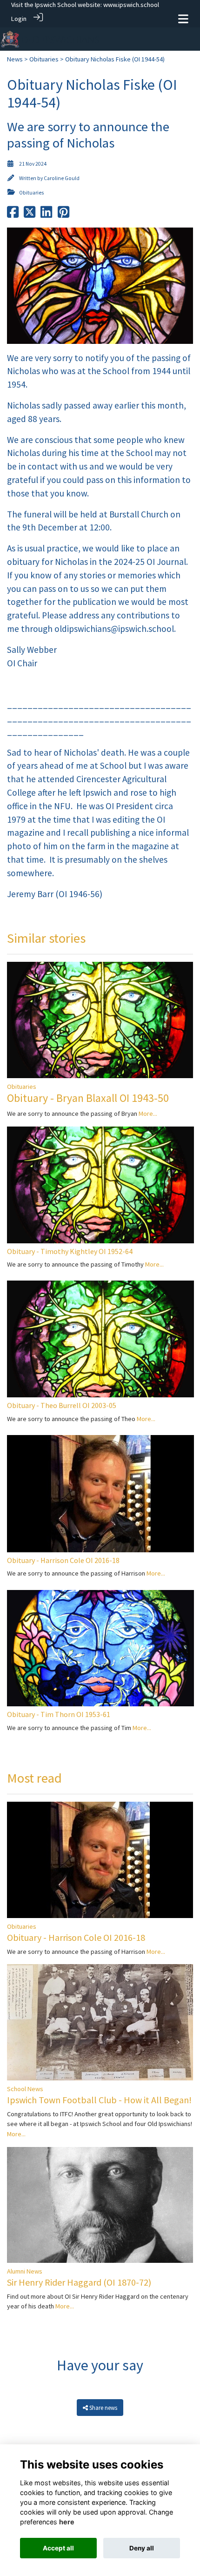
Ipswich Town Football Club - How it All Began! (99, 2100)
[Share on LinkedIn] (46, 215)
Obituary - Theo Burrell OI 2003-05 (62, 1405)
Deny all (142, 2548)
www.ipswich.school (131, 5)
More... (148, 1114)
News (15, 59)
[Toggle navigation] (183, 19)
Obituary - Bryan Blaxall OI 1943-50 (88, 1098)
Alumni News (25, 2271)
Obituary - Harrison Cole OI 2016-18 (63, 1560)
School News (25, 2089)
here (67, 2522)
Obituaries (44, 59)
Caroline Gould (62, 178)
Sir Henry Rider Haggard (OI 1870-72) (79, 2282)
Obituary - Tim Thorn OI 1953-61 (59, 1714)
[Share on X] (30, 215)
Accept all (58, 2548)
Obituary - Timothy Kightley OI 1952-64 (70, 1251)
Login (19, 19)
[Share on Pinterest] (63, 215)
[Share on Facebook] (13, 215)
